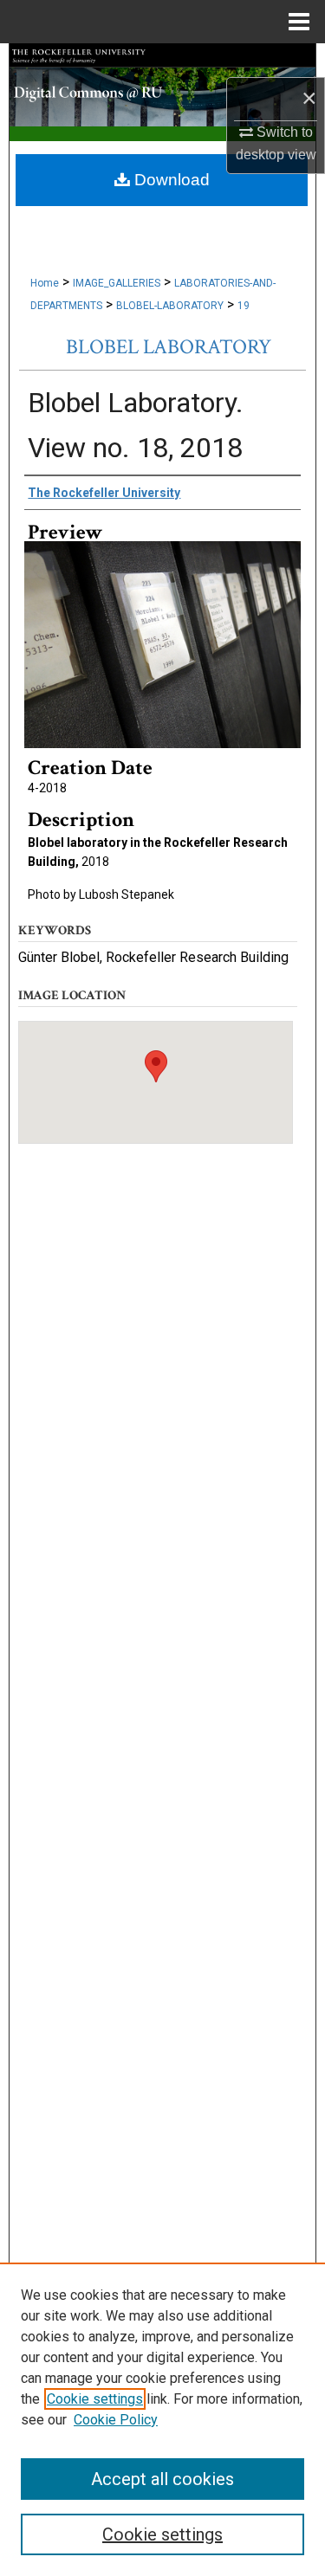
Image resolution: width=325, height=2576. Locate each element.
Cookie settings (95, 2399)
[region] (162, 2419)
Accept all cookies (162, 2479)
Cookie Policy (116, 2420)
